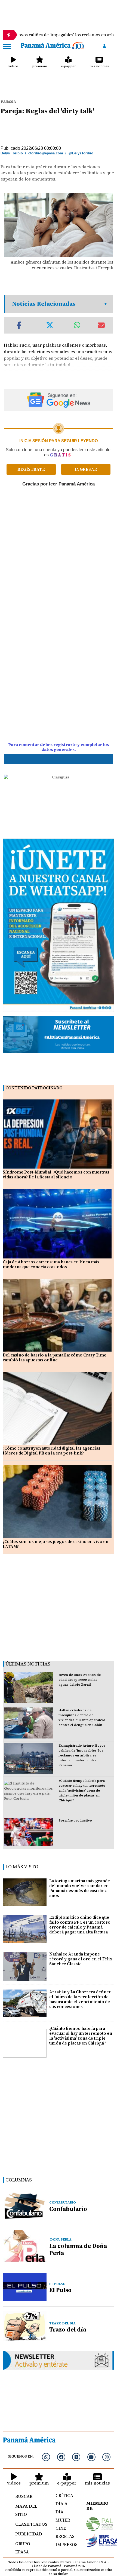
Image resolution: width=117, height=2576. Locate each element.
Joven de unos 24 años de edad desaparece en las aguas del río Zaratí (80, 1680)
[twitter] (76, 2457)
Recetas (65, 2536)
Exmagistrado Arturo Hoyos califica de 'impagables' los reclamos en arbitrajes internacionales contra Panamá (82, 1755)
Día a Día (61, 2508)
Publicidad (29, 2534)
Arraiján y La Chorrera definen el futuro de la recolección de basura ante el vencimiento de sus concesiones (80, 1999)
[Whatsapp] (46, 2457)
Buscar (24, 2496)
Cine (61, 2528)
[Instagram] (106, 2457)
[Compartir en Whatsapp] (77, 325)
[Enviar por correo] (101, 325)
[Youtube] (91, 2457)
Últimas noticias (28, 1664)
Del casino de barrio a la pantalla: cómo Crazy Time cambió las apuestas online (55, 1357)
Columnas (19, 2180)
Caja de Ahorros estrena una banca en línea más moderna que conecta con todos (51, 1264)
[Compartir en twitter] (50, 325)
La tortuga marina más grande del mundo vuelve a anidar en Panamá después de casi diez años (80, 1888)
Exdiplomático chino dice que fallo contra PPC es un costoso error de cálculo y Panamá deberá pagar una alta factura (80, 1925)
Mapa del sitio (26, 2510)
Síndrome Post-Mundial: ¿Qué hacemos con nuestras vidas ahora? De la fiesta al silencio (56, 1174)
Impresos (65, 2544)
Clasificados (29, 2524)
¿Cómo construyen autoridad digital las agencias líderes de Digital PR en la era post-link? (52, 1451)
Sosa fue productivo (75, 1820)
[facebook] (61, 2457)
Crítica (64, 2495)
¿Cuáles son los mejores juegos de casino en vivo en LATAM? (56, 1544)
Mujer (63, 2520)
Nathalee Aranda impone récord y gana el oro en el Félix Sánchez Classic (81, 1959)
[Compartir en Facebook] (19, 325)
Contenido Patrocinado (34, 1088)
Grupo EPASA (23, 2548)
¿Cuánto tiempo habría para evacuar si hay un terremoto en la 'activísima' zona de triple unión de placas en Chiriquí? (82, 1790)
